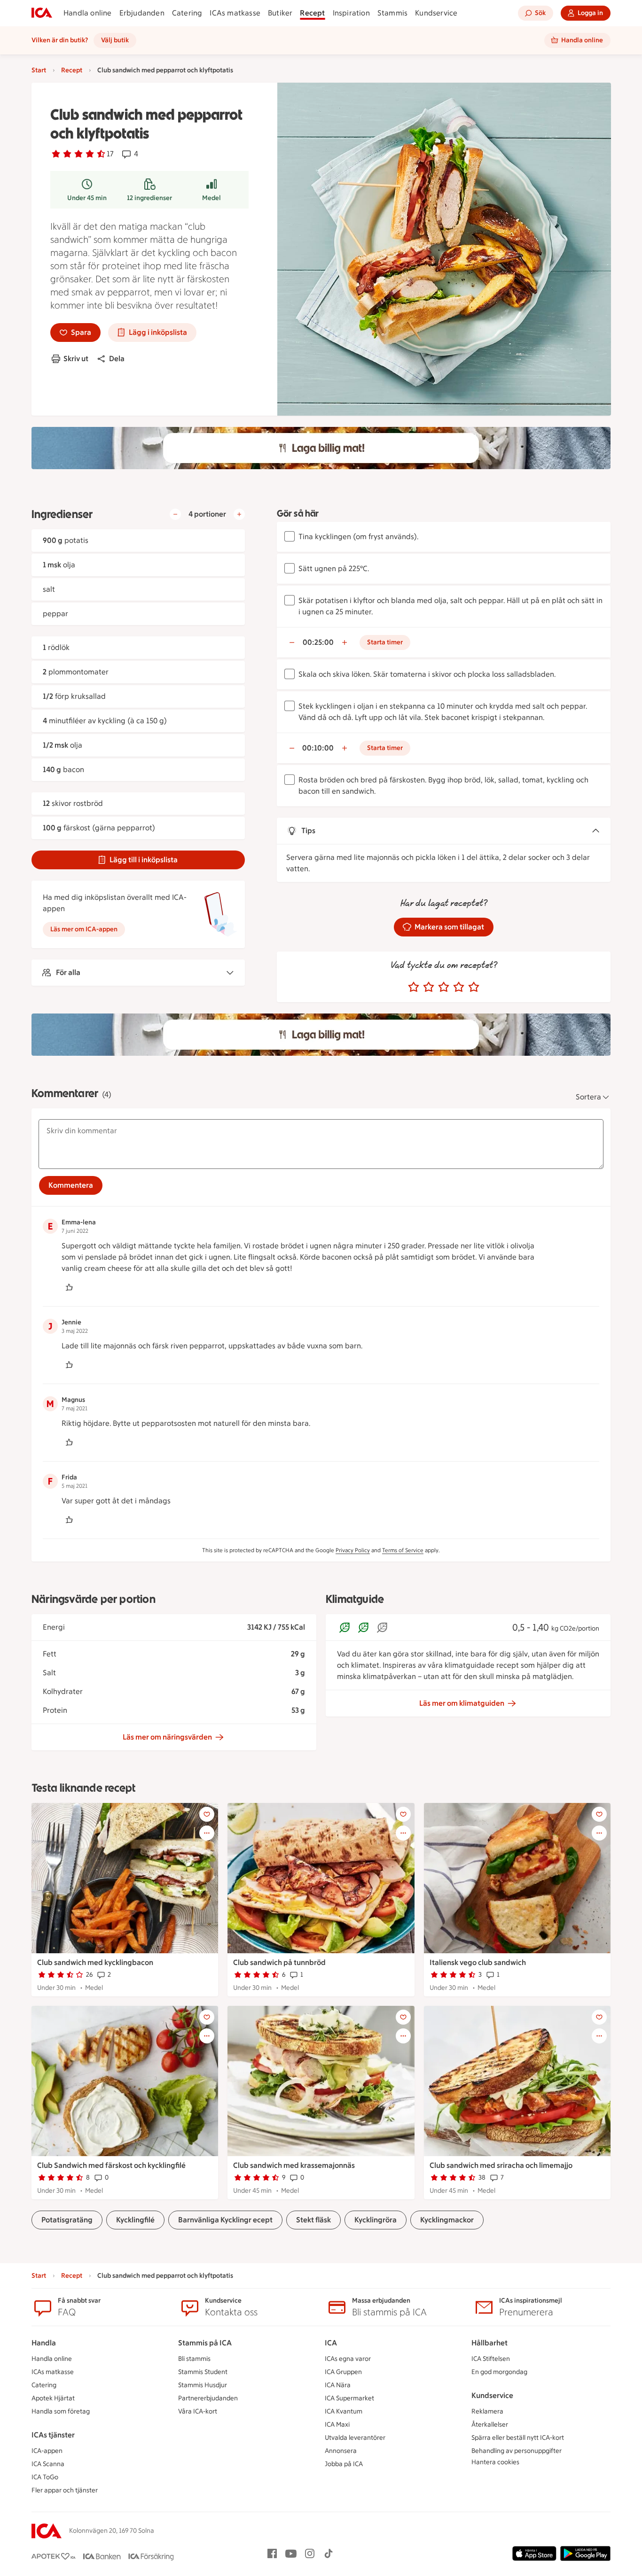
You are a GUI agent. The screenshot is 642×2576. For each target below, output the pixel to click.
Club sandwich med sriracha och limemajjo (501, 2165)
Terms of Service (403, 1550)
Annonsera (341, 2451)
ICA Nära (338, 2385)
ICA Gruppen (343, 2372)
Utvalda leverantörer (355, 2438)
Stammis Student (203, 2372)
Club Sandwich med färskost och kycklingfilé (111, 2165)
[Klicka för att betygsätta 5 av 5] (474, 987)
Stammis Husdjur (203, 2385)
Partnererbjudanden (208, 2398)
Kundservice (436, 13)
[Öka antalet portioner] (239, 514)
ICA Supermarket (349, 2398)
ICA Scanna (48, 2464)
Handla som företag (61, 2411)
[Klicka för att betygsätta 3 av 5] (444, 987)
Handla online (88, 13)
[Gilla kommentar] (69, 1287)
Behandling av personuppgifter (517, 2451)
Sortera (588, 1097)
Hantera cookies (495, 2462)
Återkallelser (490, 2425)
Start (39, 70)
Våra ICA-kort (198, 2411)
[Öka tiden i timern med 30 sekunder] (344, 642)
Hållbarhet (489, 2343)
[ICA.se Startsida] (42, 13)
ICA (331, 2343)
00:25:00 (318, 642)
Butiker (280, 13)
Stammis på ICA (205, 2343)
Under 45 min (87, 198)
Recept (312, 13)
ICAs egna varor (348, 2359)
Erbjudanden (142, 13)
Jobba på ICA (344, 2464)
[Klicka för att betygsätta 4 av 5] (459, 987)
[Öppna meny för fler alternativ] (207, 1833)
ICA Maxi (337, 2425)
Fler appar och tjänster (65, 2490)
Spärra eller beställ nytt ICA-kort (518, 2438)
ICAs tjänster (53, 2435)
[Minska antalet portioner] (175, 514)
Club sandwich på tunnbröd (279, 1962)
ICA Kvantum (344, 2411)
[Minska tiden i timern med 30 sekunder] (292, 642)
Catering (187, 13)
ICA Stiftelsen (491, 2359)
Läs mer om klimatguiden (462, 1703)
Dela (117, 359)
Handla (44, 2343)
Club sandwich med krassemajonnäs (294, 2165)
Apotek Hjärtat (53, 2398)
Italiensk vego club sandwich (478, 1962)
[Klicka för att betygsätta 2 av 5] (429, 987)
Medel (211, 198)
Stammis (392, 13)
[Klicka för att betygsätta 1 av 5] (414, 987)
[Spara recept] (207, 1814)
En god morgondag (499, 2372)
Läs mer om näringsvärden (167, 1737)
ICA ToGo (45, 2477)
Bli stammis (194, 2359)
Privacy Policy (353, 1550)
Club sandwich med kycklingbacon (95, 1962)
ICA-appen (47, 2451)
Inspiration (351, 13)
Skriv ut (76, 359)
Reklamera (487, 2411)
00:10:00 (318, 748)
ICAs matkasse (235, 13)
